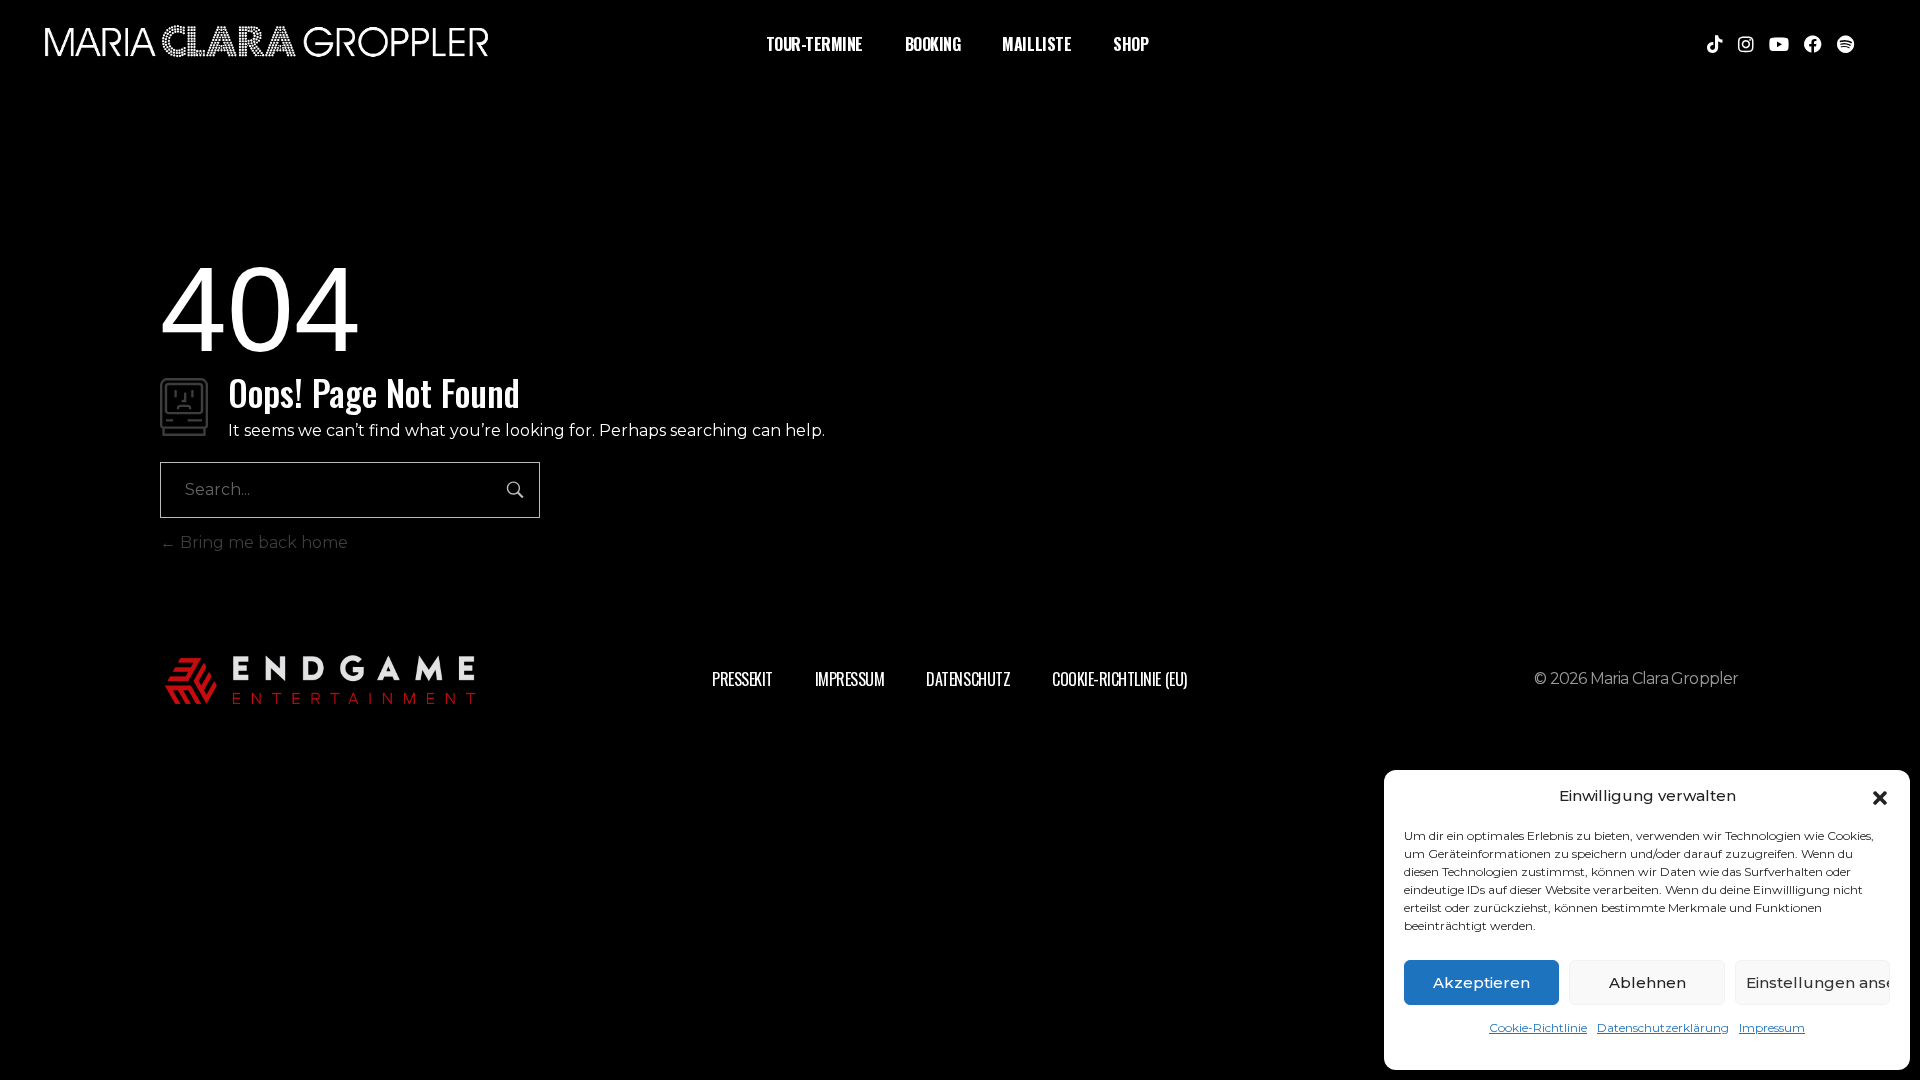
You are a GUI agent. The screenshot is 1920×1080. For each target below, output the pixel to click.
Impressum (1772, 1027)
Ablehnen (1647, 982)
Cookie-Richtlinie (1538, 1027)
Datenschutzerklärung (1663, 1027)
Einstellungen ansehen (1818, 982)
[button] (1880, 796)
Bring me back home (262, 542)
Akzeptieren (1481, 982)
